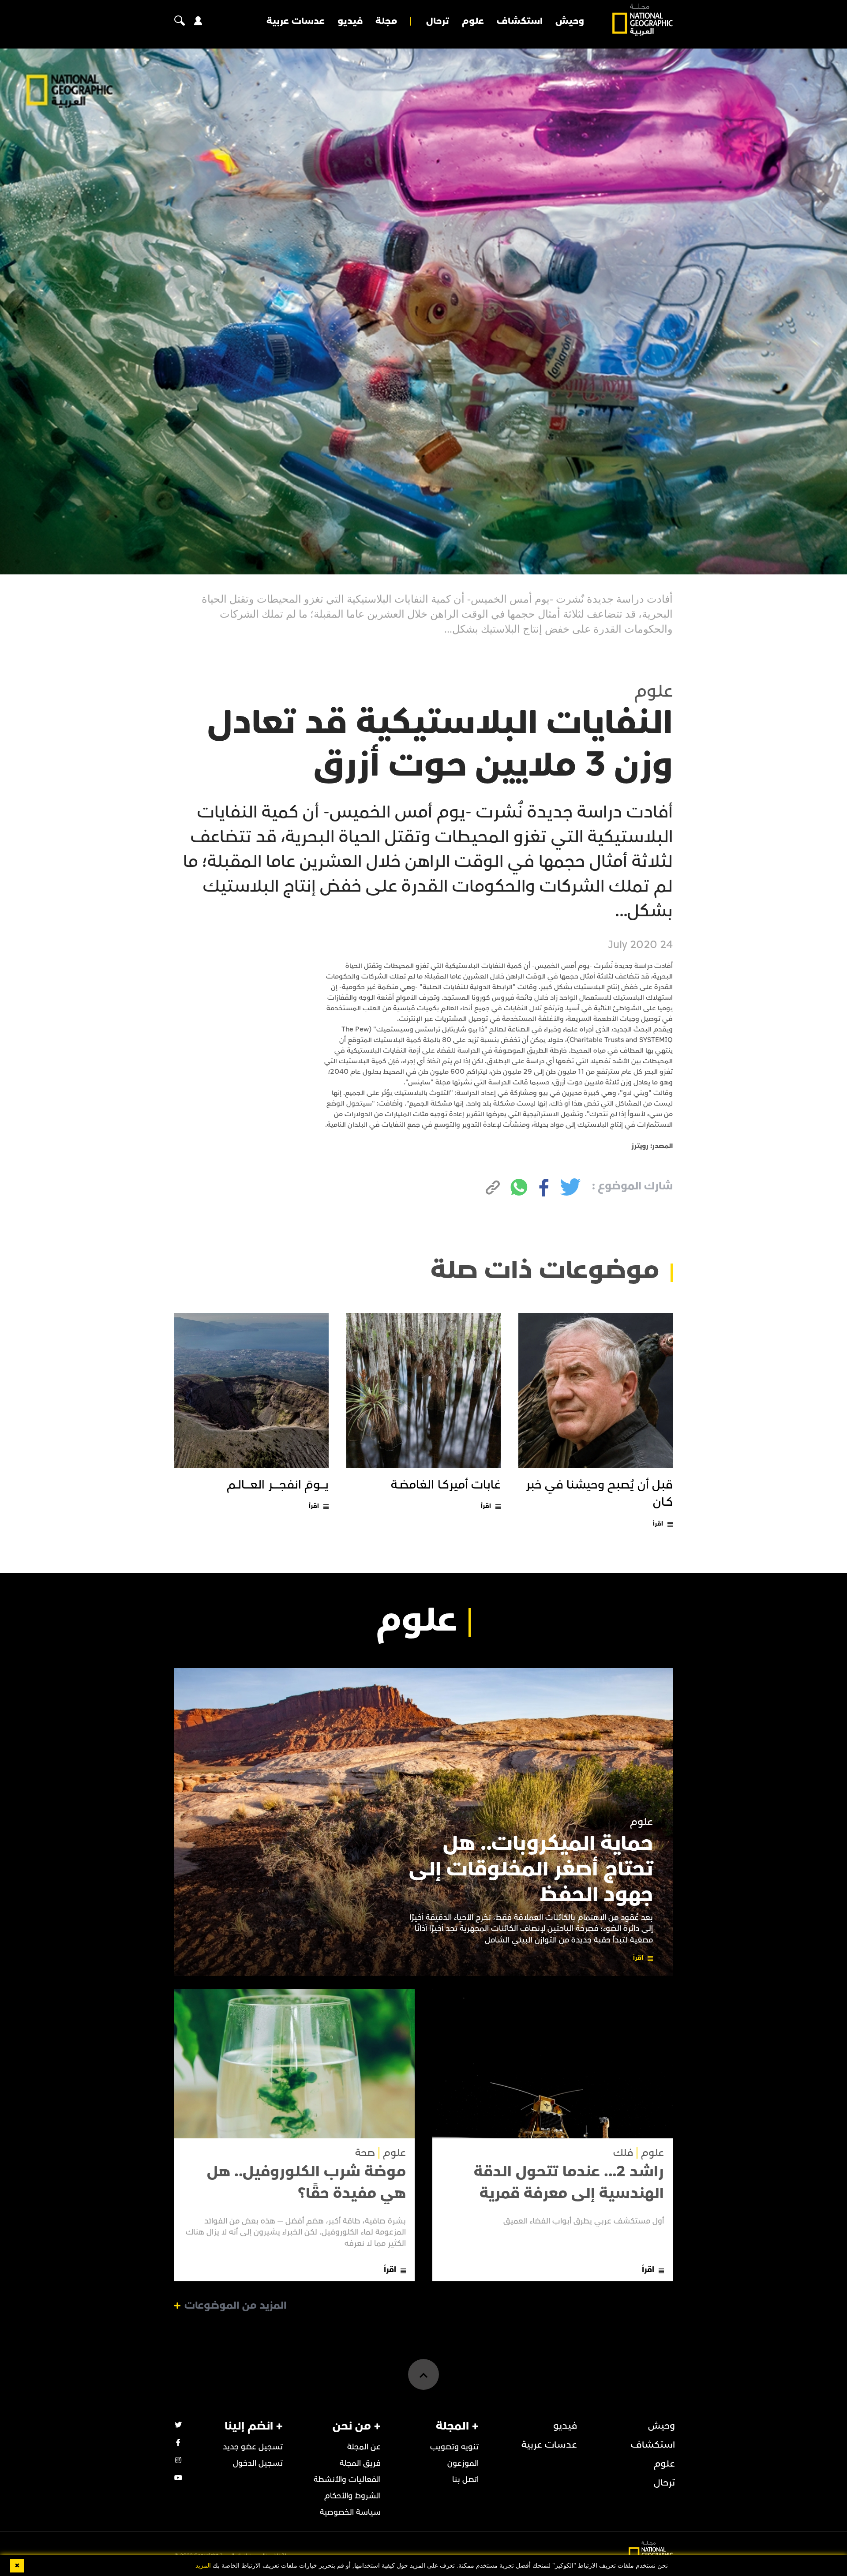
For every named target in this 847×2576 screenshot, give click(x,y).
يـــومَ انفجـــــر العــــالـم (278, 1485)
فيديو (350, 21)
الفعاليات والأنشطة (347, 2480)
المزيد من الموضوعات (236, 2306)
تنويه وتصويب (454, 2447)
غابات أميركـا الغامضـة (446, 1485)
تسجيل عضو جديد (253, 2447)
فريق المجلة (360, 2463)
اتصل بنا (465, 2480)
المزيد (203, 2566)
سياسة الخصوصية (350, 2512)
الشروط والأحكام (352, 2496)
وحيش (570, 21)
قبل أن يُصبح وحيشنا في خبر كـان (600, 1494)
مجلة (386, 21)
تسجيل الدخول (258, 2463)
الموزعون (463, 2463)
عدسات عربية (296, 21)
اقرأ (658, 1524)
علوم (473, 21)
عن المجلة (364, 2447)
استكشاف (520, 21)
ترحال (438, 21)
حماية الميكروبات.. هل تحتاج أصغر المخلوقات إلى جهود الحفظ (531, 1869)
